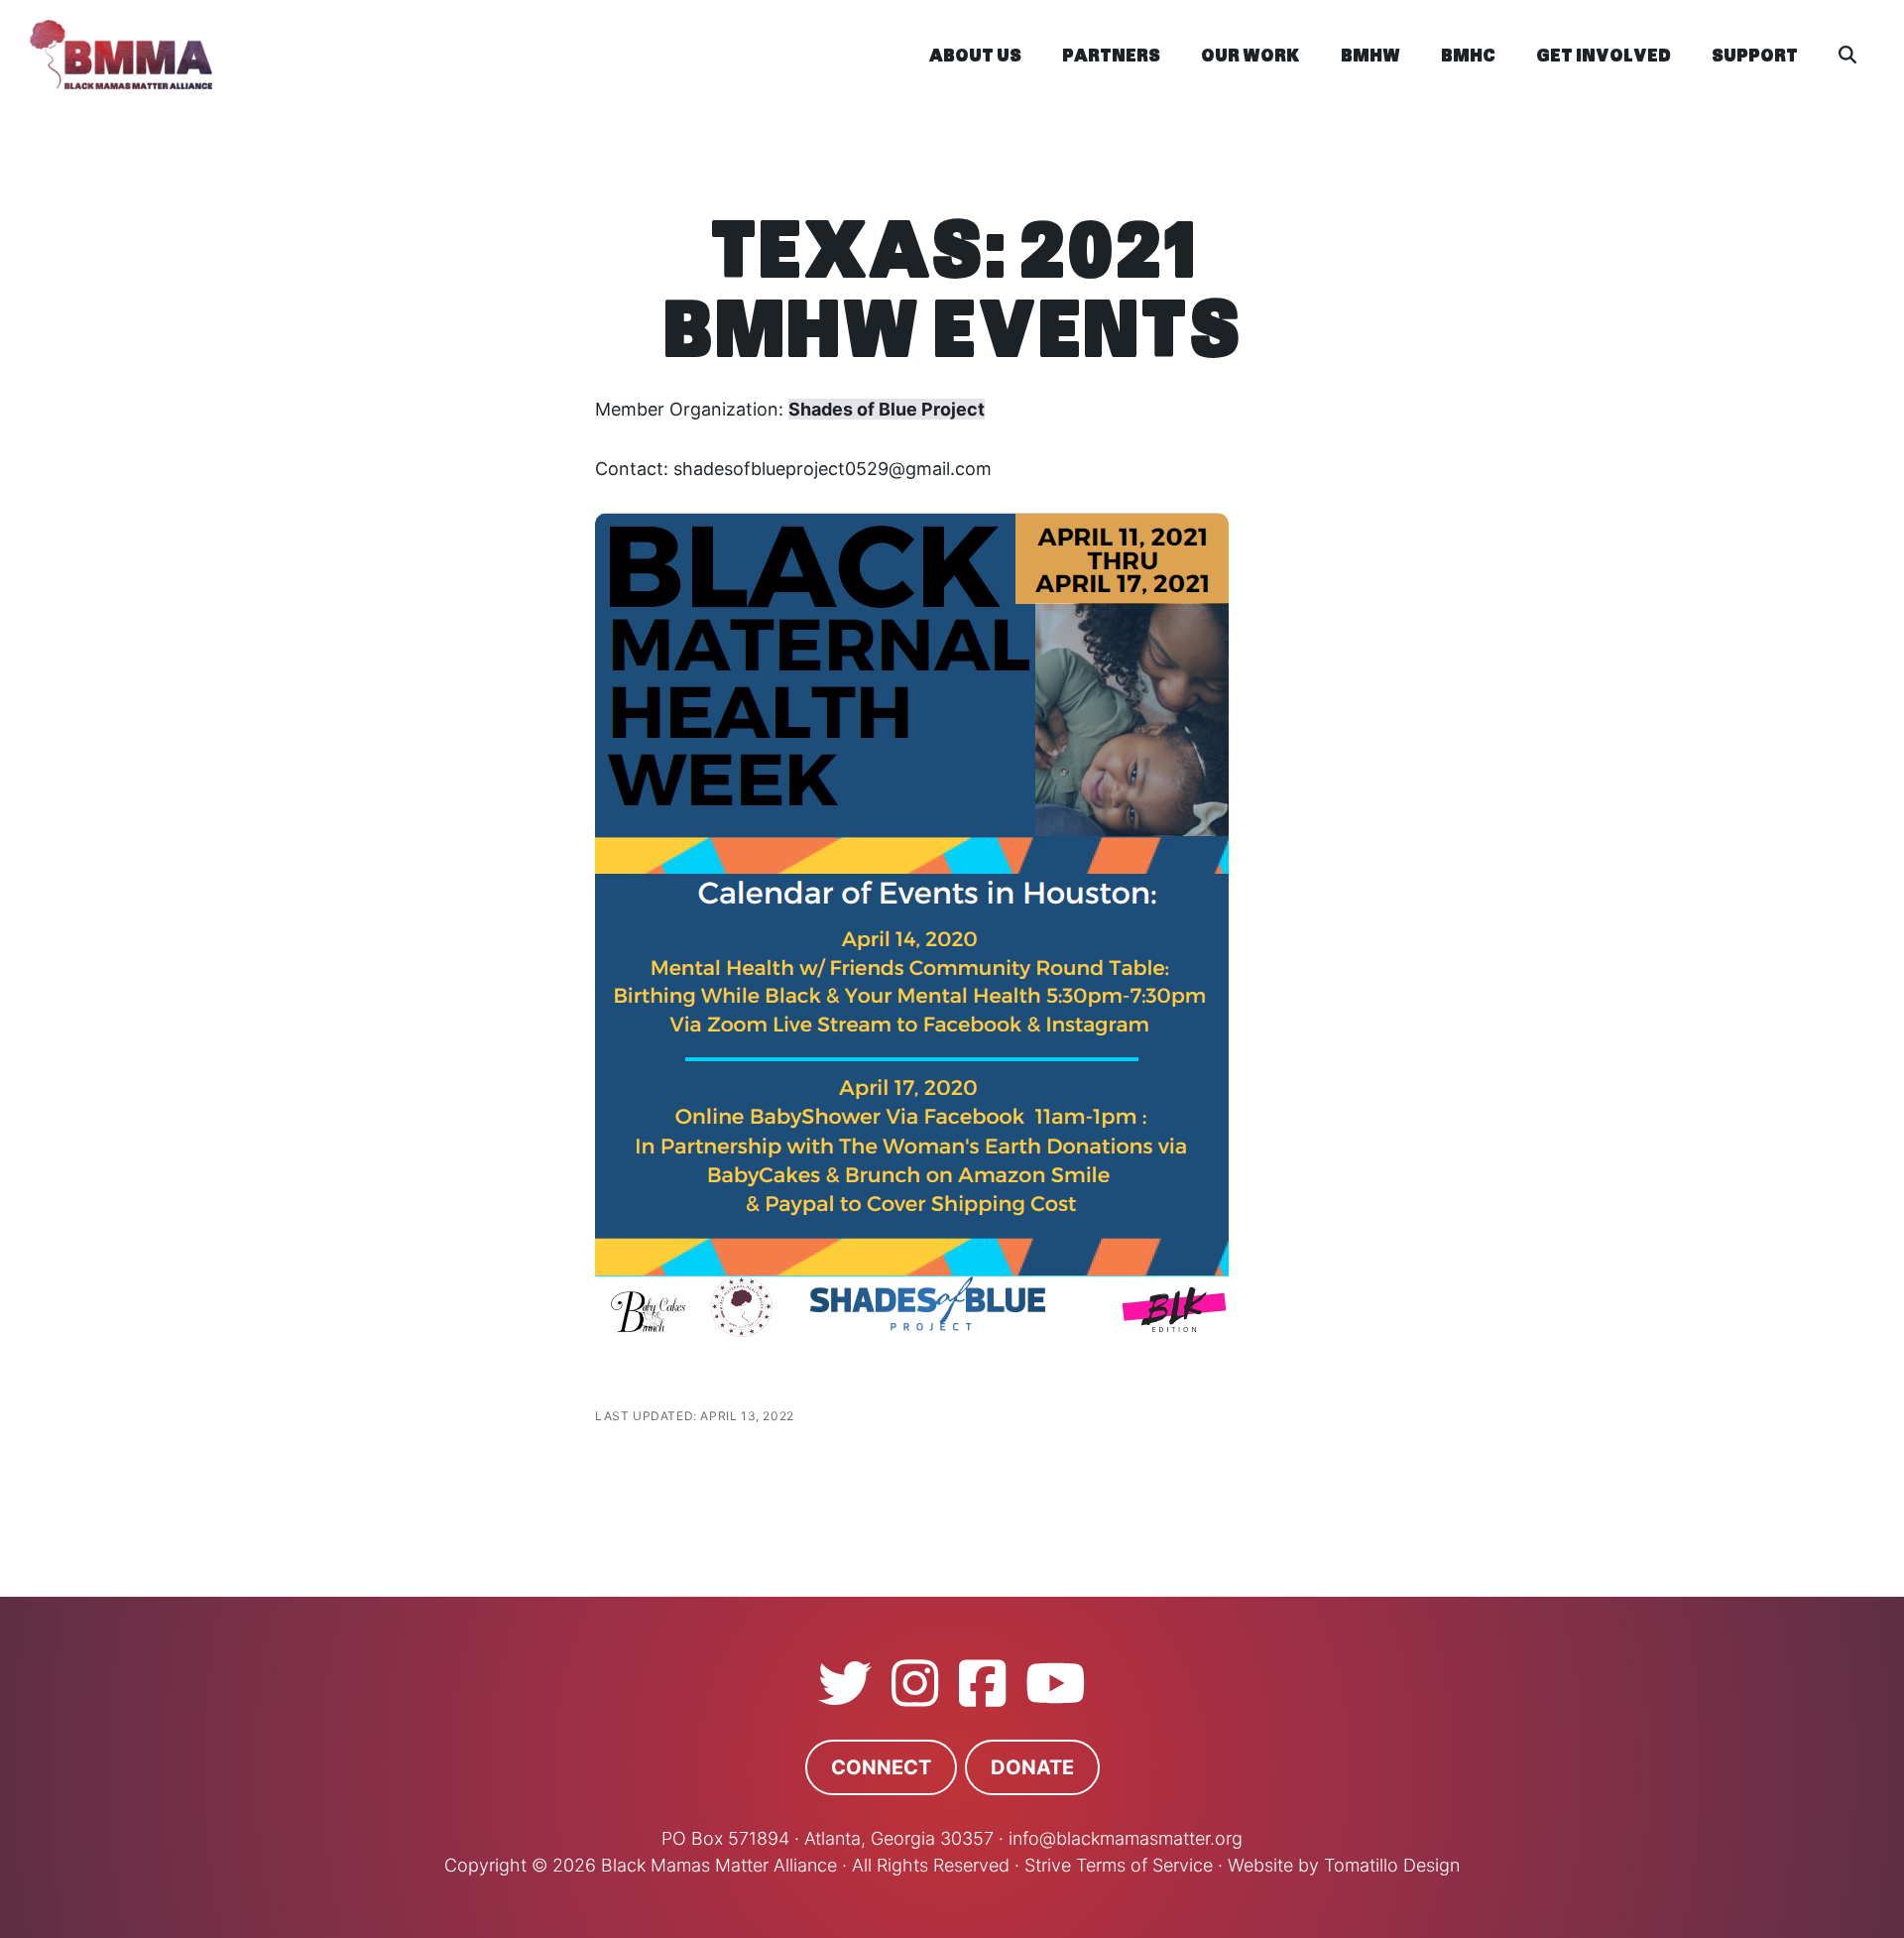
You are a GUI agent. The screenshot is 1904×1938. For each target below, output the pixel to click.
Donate (1032, 1767)
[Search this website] (1847, 55)
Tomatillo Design (1392, 1865)
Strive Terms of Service (1119, 1865)
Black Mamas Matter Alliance (297, 55)
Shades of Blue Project (887, 409)
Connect (881, 1767)
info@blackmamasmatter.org (1126, 1838)
